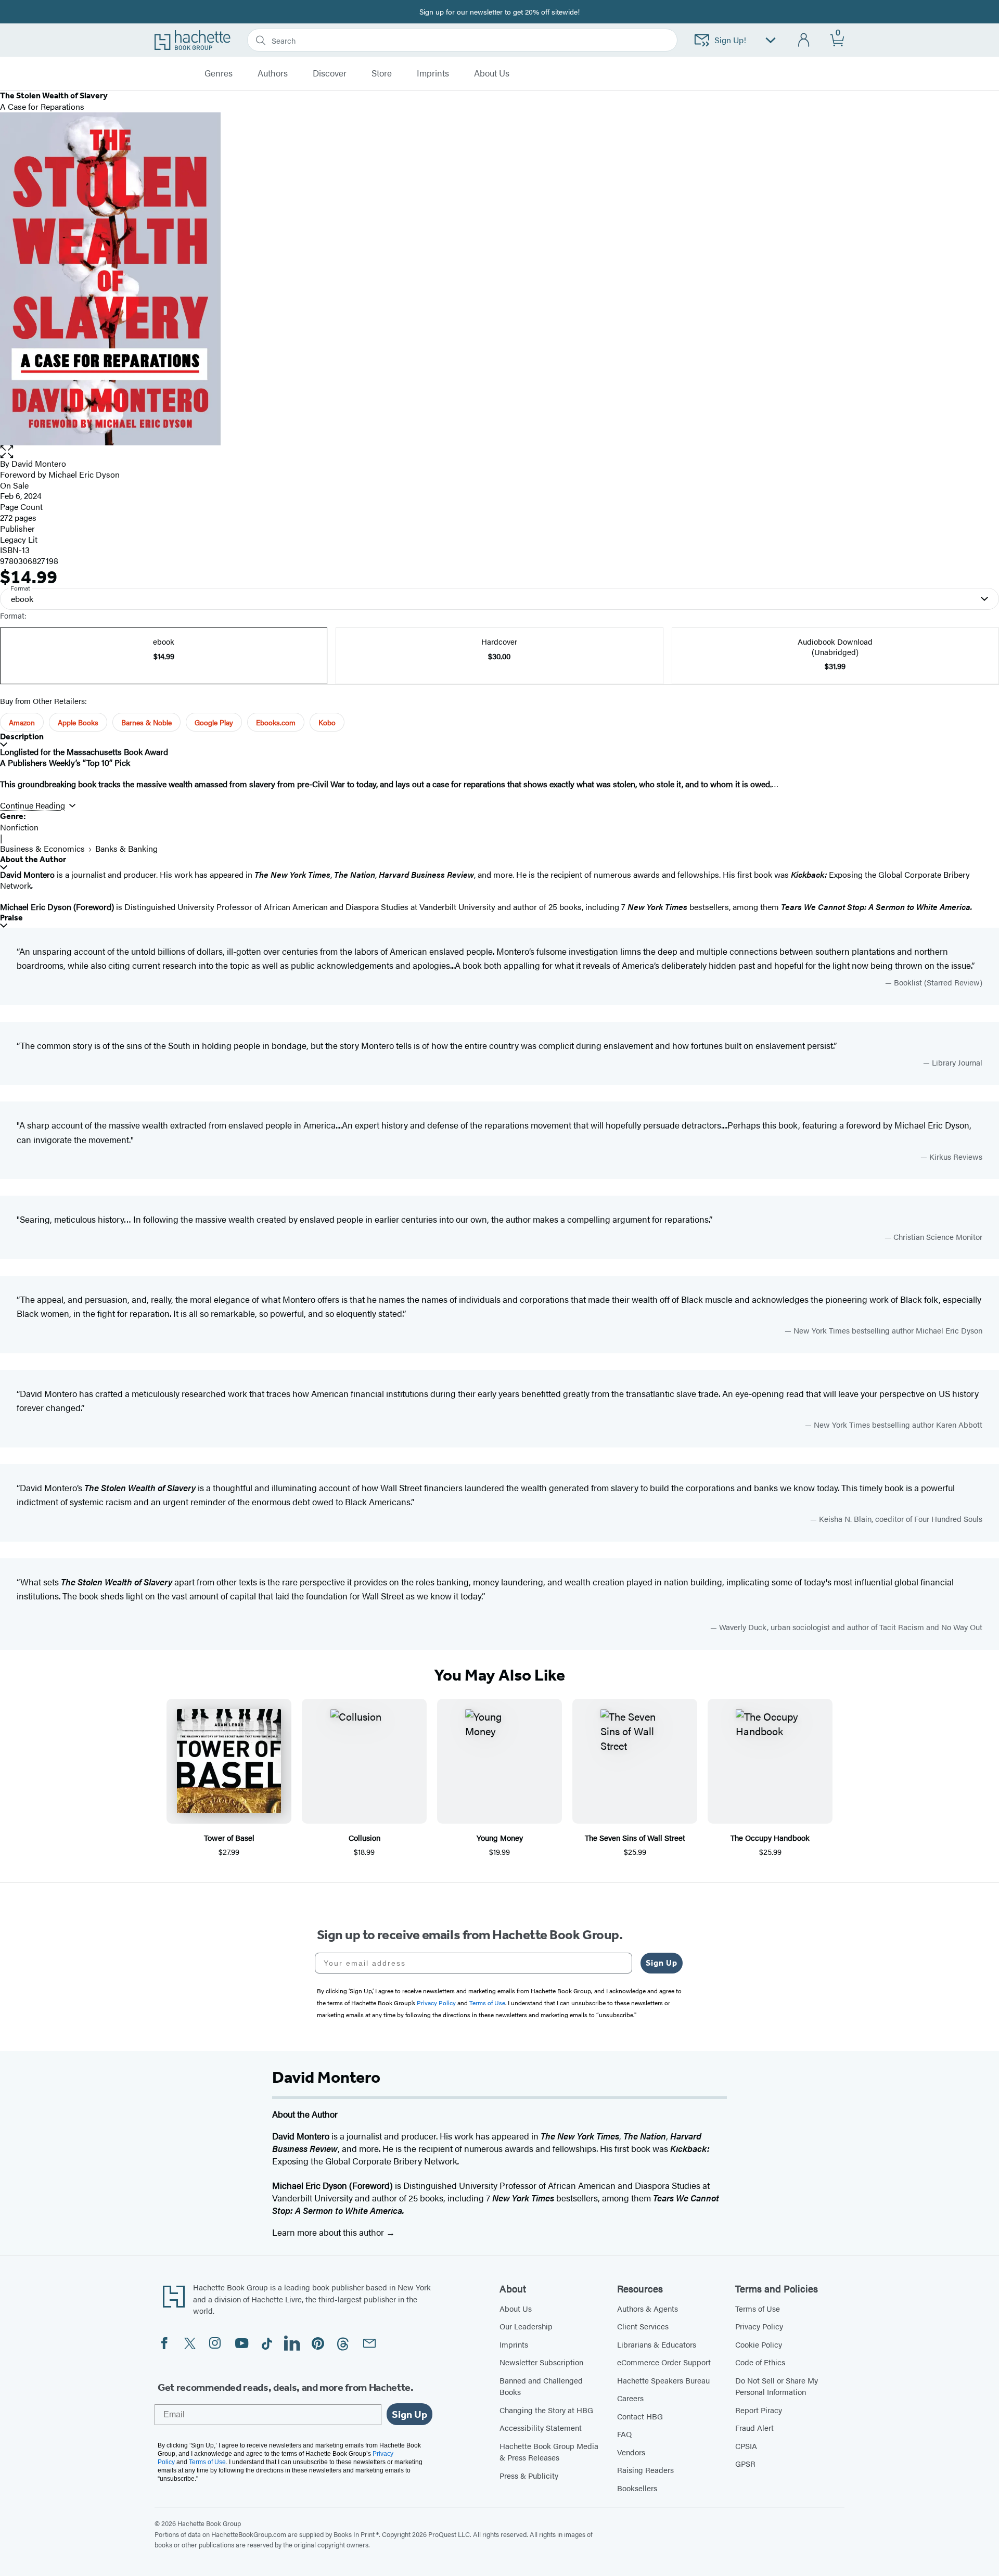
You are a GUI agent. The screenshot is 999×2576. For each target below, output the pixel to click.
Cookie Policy (759, 2344)
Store (382, 73)
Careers (630, 2398)
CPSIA (746, 2446)
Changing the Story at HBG (546, 2410)
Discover (330, 73)
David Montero (39, 463)
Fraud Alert (754, 2427)
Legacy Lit (19, 539)
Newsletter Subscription (541, 2362)
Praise (11, 918)
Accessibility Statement (541, 2427)
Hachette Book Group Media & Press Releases (549, 2452)
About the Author (33, 859)
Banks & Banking (126, 848)
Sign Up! (730, 40)
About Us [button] (492, 73)
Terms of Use (758, 2308)
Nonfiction (19, 827)
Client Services (643, 2326)
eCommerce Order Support (664, 2362)
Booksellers (637, 2488)
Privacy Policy (759, 2326)
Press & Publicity (529, 2475)
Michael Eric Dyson (84, 474)
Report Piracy (759, 2410)
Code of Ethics (760, 2362)
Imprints (433, 73)
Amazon (22, 722)
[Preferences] (771, 40)
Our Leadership (526, 2326)
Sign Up (662, 1963)
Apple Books (78, 722)
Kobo (327, 722)
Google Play (214, 722)
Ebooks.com (276, 722)
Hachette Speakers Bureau (663, 2380)
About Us (516, 2308)
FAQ (624, 2434)
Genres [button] (219, 73)
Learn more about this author (329, 2232)
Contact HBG (640, 2416)
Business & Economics (42, 848)
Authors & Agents (648, 2308)
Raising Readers (645, 2470)
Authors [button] (273, 73)
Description (22, 736)
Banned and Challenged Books (541, 2386)
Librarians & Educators (657, 2344)
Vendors (631, 2452)
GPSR (745, 2463)
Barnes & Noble (146, 722)
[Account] (804, 40)
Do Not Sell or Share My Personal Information (777, 2386)
